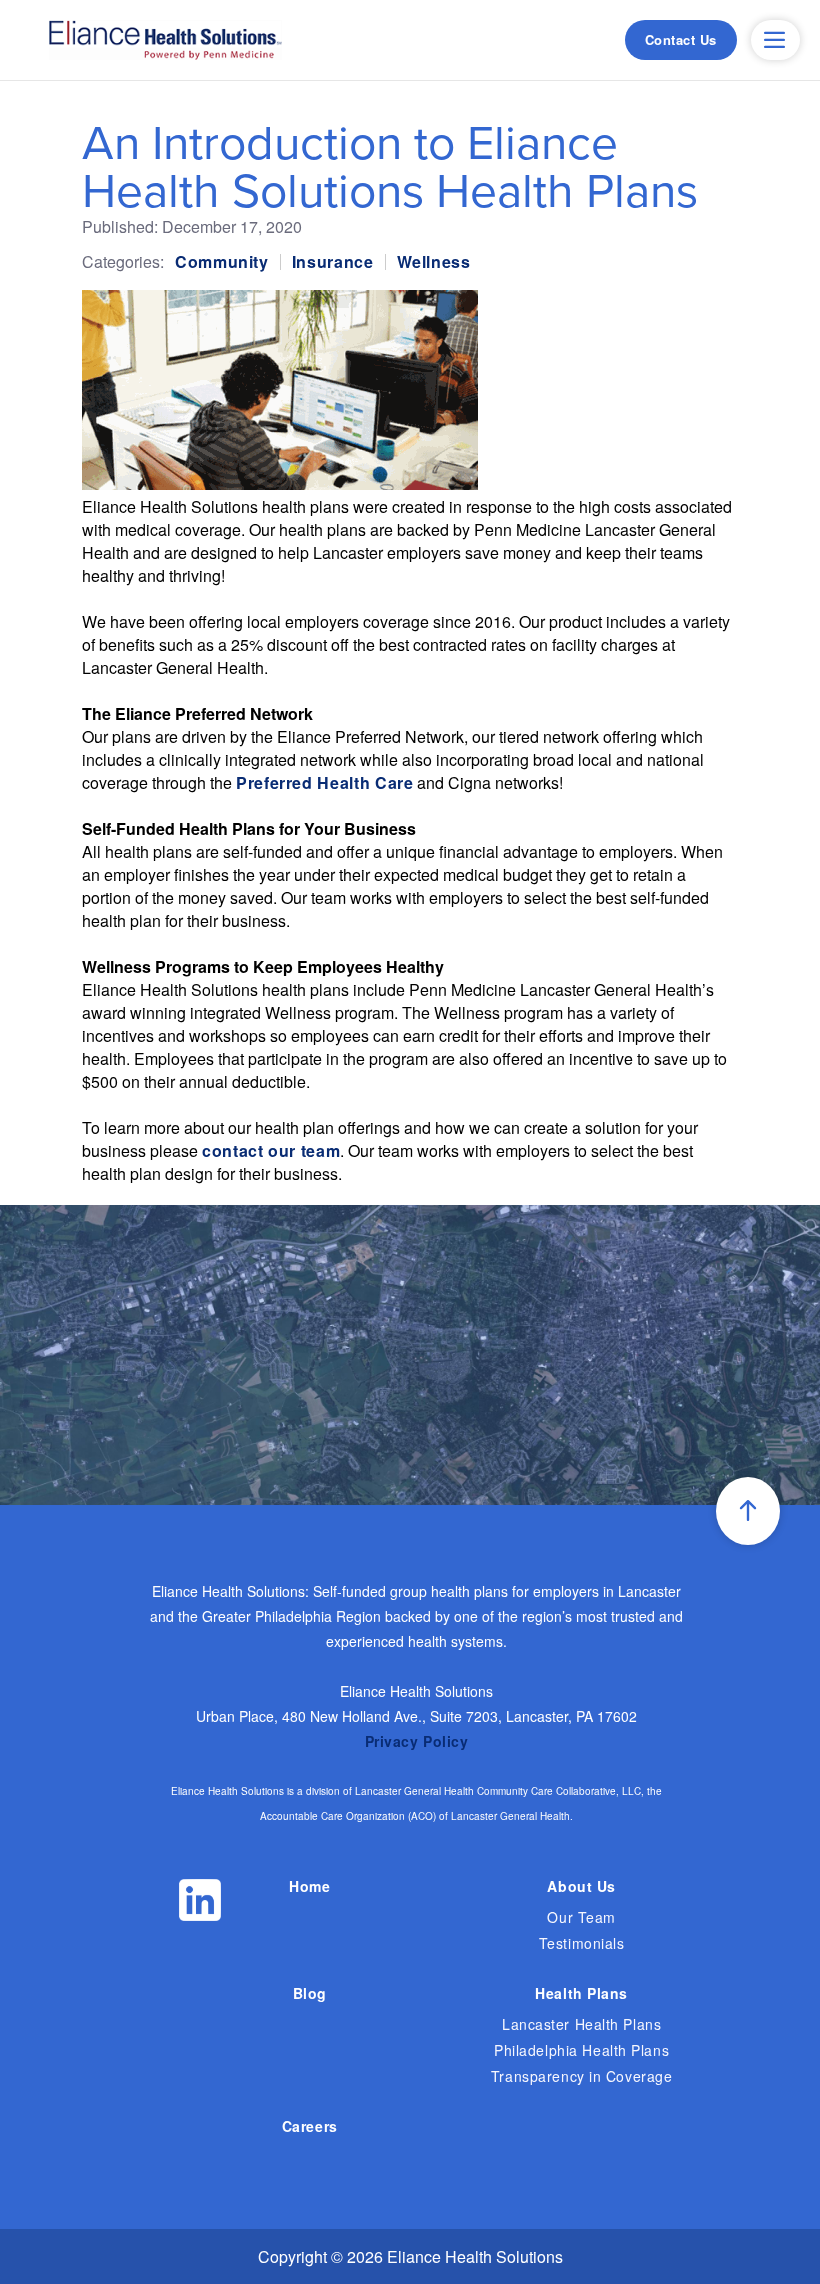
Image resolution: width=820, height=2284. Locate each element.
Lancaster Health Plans (581, 2024)
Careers (310, 2126)
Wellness (434, 261)
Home (309, 1886)
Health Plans (581, 1993)
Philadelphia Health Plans (581, 2050)
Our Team (581, 1917)
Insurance (333, 261)
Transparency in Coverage (581, 2076)
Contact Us (681, 39)
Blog (310, 1993)
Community (222, 261)
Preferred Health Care (324, 782)
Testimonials (582, 1943)
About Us (581, 1886)
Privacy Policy (417, 1741)
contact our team (271, 1150)
